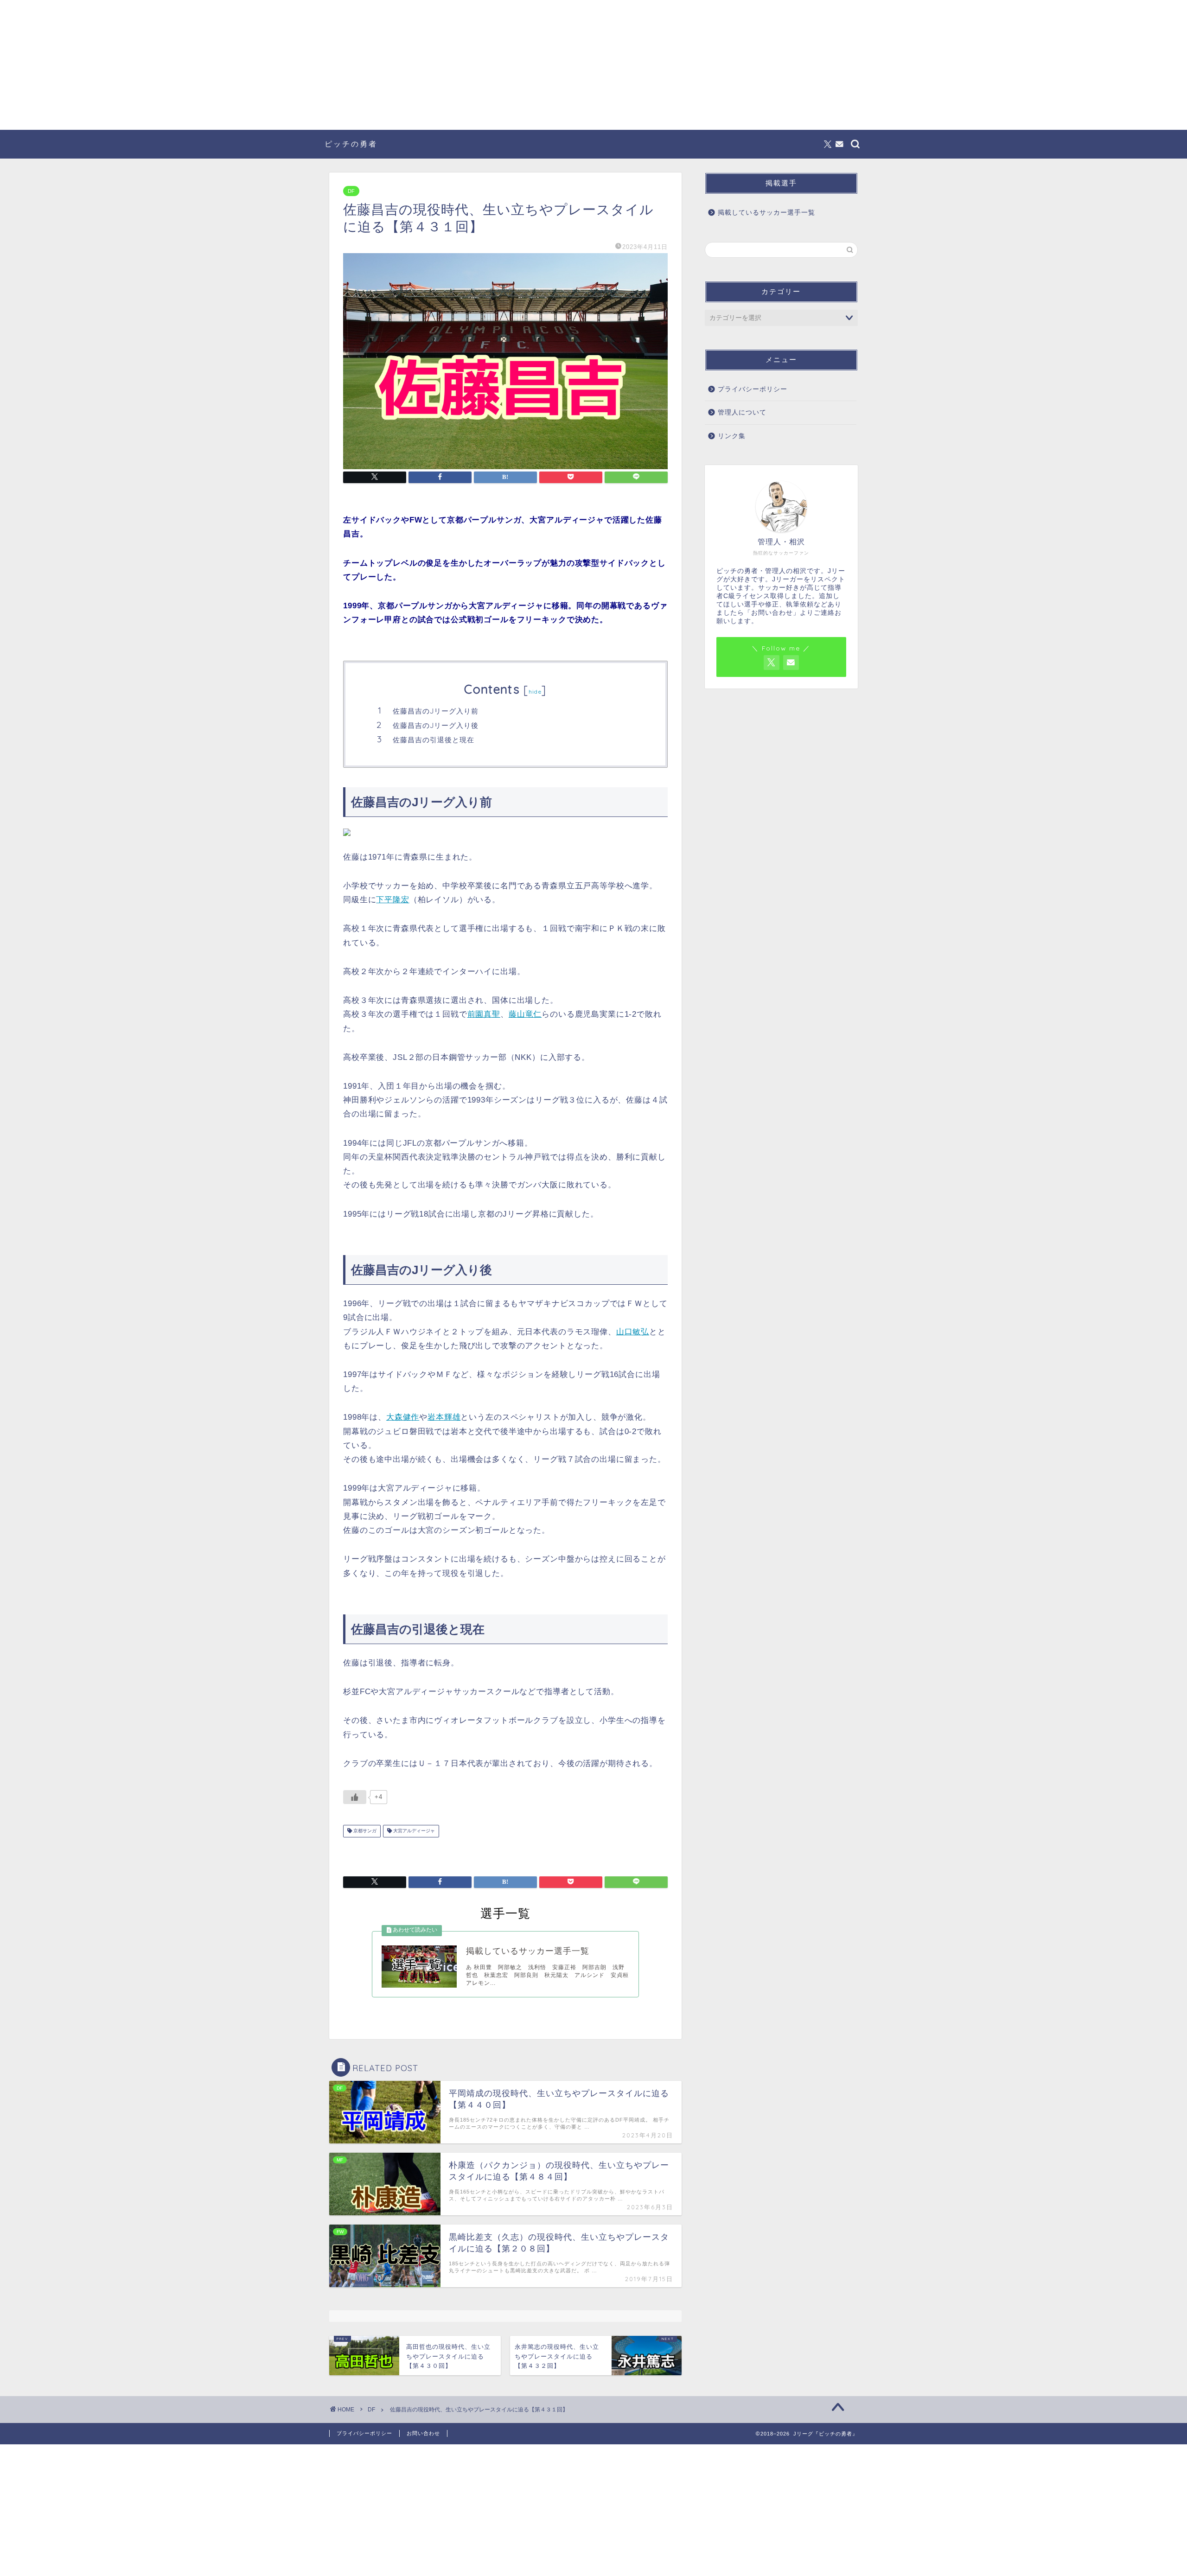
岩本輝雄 (444, 1417)
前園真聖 (484, 1014)
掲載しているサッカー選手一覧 (766, 213)
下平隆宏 (392, 900)
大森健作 (403, 1417)
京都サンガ (364, 1831)
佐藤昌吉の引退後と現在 (434, 740)
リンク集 (732, 436)
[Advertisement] (593, 65)
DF (351, 191)
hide (535, 692)
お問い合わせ (423, 2433)
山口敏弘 (633, 1332)
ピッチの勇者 (351, 144)
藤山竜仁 (525, 1014)
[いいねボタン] (355, 1797)
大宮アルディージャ (413, 1831)
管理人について (742, 412)
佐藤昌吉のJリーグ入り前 (436, 711)
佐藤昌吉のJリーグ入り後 (436, 725)
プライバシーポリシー (753, 389)
